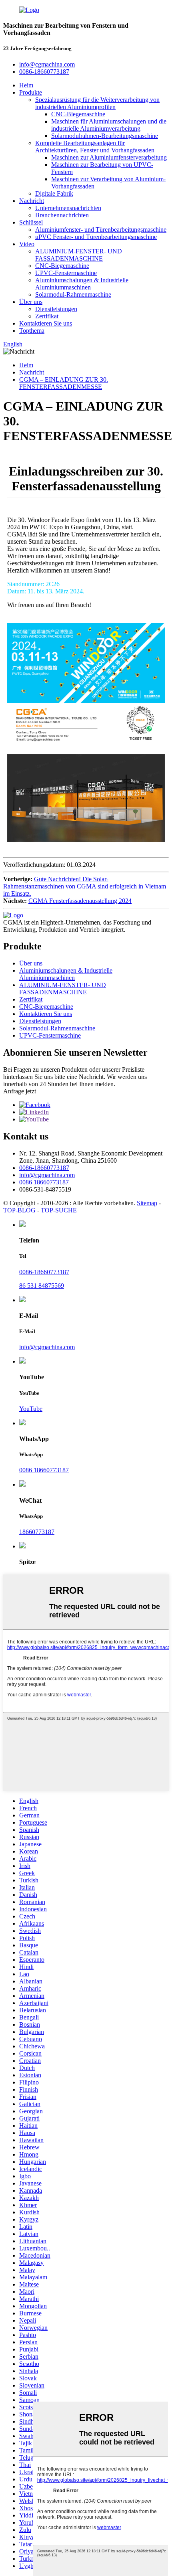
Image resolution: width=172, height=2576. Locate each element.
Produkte (31, 92)
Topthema (32, 331)
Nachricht (32, 201)
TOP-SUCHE (59, 1210)
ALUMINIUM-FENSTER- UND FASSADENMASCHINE (79, 255)
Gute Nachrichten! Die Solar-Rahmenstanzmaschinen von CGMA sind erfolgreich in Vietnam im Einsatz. (85, 886)
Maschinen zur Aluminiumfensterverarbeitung (109, 157)
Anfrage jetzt (20, 1091)
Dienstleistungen (56, 309)
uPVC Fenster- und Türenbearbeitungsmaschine (96, 237)
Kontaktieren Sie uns (46, 323)
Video (27, 244)
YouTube (31, 1409)
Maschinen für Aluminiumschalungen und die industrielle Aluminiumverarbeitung (109, 125)
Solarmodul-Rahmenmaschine (73, 294)
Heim (26, 85)
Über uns (31, 302)
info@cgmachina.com (47, 1175)
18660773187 (37, 1532)
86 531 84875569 (42, 1286)
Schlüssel (31, 222)
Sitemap (147, 1203)
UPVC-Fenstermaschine (66, 273)
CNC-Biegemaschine (78, 114)
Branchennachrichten (62, 215)
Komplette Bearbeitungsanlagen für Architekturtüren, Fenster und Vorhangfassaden (95, 147)
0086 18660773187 (44, 1182)
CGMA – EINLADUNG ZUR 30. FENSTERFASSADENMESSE (64, 383)
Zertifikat (47, 316)
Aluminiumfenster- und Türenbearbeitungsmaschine (101, 230)
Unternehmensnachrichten (68, 208)
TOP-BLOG (19, 1210)
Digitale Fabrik (54, 193)
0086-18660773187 (44, 1168)
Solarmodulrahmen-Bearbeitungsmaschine (105, 136)
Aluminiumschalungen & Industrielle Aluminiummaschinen (82, 284)
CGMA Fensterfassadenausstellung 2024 (80, 901)
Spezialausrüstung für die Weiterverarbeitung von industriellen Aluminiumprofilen (97, 103)
